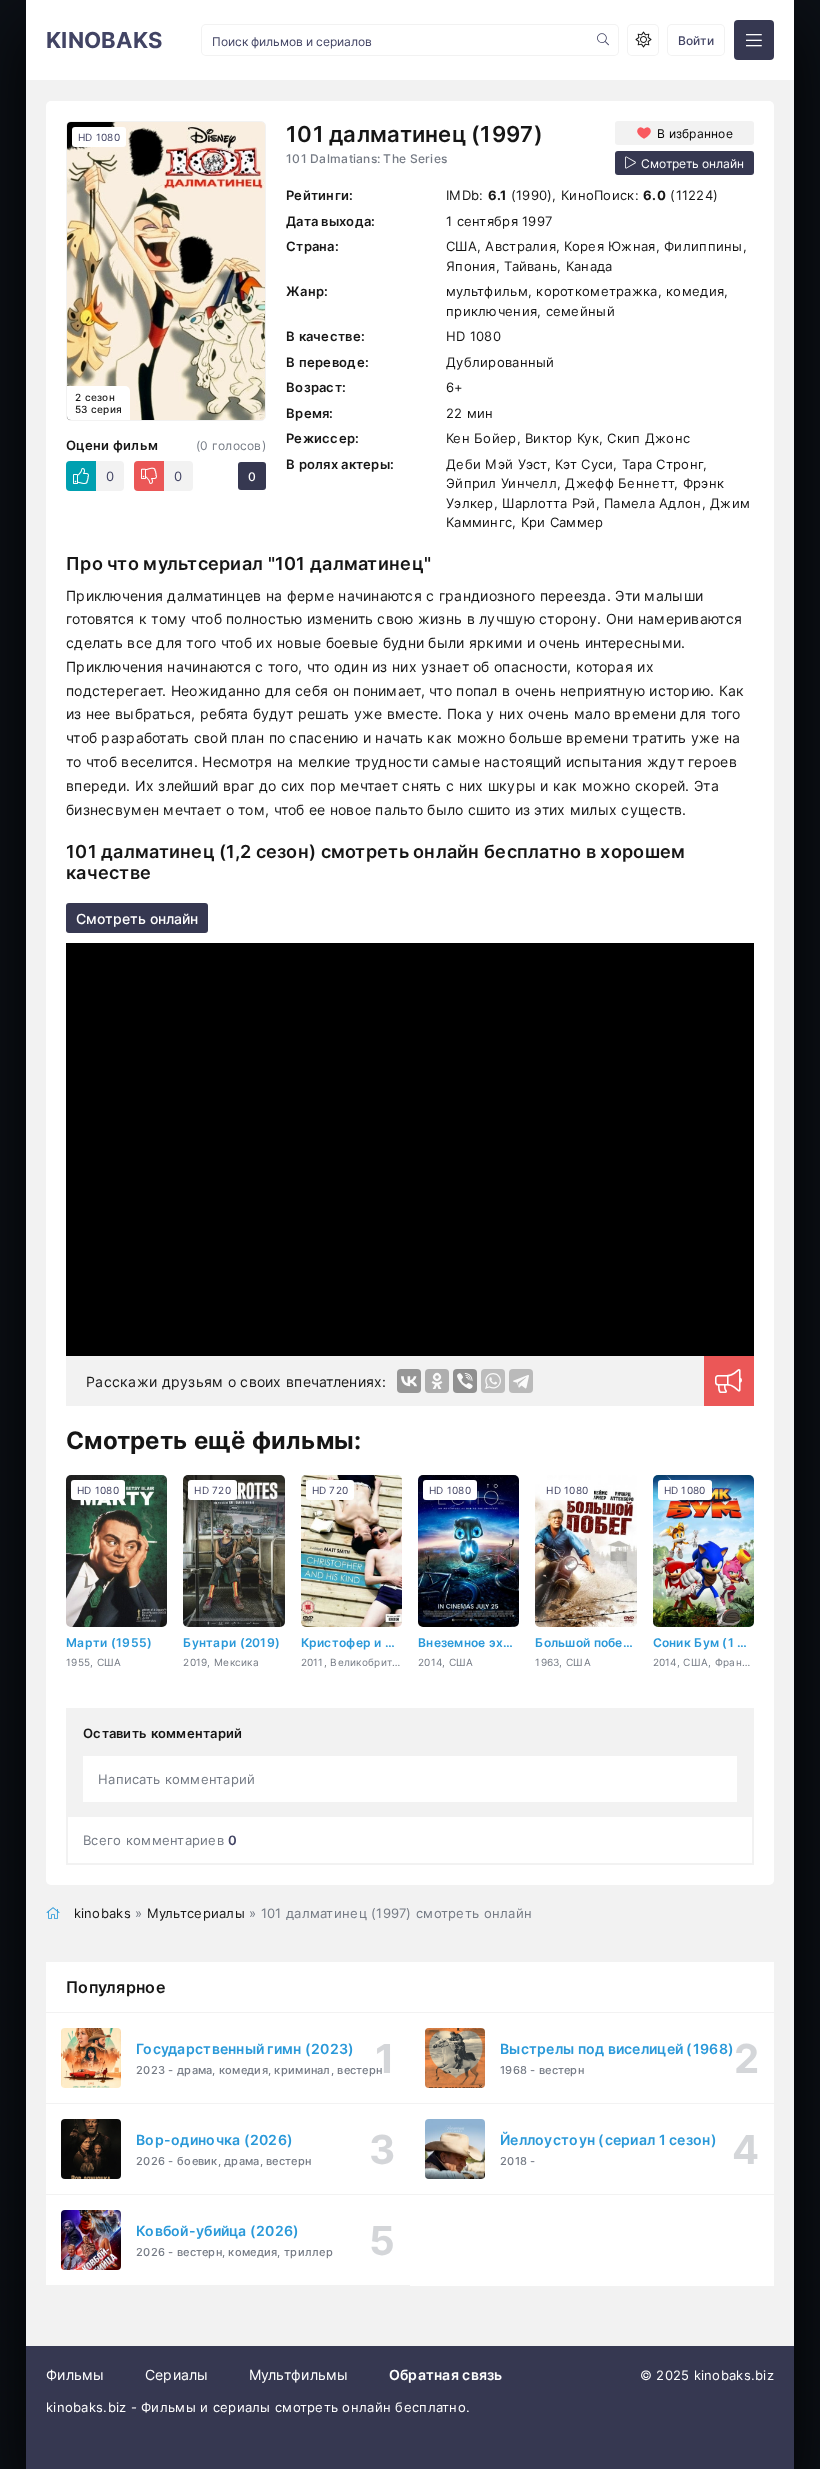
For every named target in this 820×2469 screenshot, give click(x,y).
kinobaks (102, 1913)
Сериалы (177, 2374)
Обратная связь (446, 2374)
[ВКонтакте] (409, 1381)
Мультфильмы (299, 2374)
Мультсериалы (196, 1913)
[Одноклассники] (437, 1381)
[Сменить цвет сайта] (643, 40)
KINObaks (104, 40)
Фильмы (75, 2374)
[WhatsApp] (493, 1381)
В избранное (695, 133)
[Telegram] (521, 1381)
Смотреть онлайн (137, 918)
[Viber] (465, 1381)
